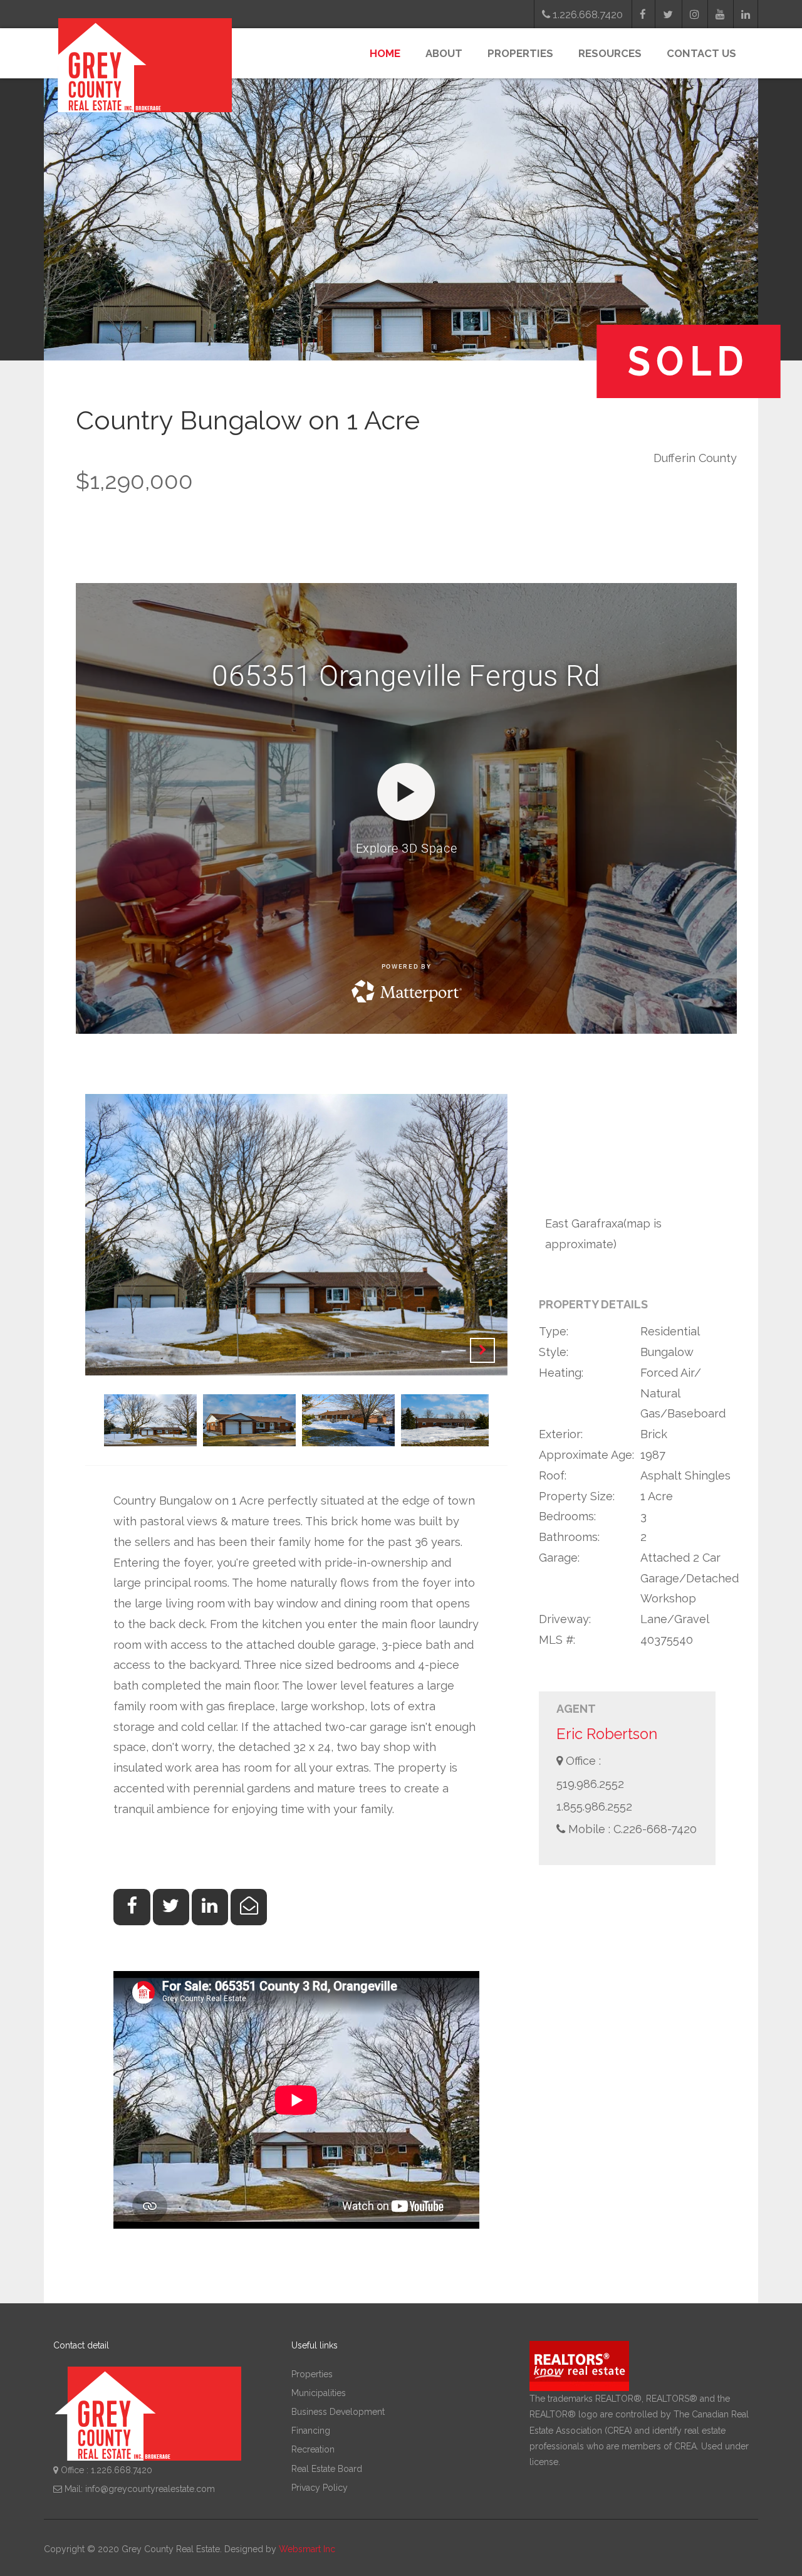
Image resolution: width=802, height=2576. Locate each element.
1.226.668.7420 (586, 14)
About (444, 53)
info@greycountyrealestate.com (150, 2489)
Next (482, 1350)
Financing (311, 2431)
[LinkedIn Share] (210, 1907)
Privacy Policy (320, 2488)
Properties (520, 53)
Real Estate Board (327, 2469)
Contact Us (701, 53)
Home (385, 53)
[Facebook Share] (132, 1907)
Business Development (338, 2412)
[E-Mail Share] (249, 1907)
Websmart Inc (307, 2549)
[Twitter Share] (171, 1907)
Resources (610, 53)
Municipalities (319, 2393)
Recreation (313, 2449)
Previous (451, 1350)
